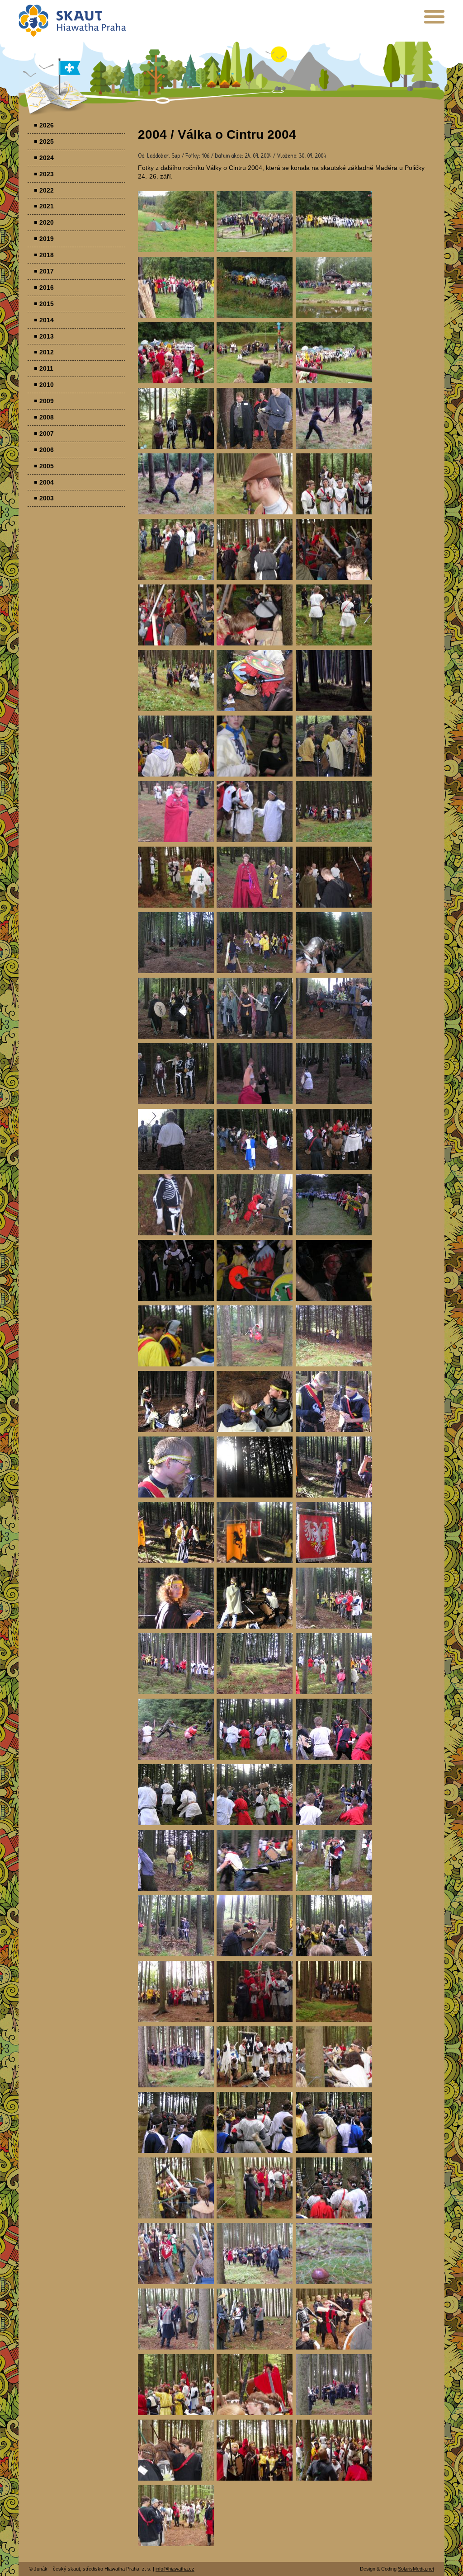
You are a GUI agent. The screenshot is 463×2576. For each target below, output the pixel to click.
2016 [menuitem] (47, 287)
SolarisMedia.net (416, 2569)
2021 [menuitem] (47, 206)
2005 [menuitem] (47, 466)
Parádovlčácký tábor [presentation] (176, 222)
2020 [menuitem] (47, 222)
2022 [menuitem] (47, 190)
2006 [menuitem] (47, 450)
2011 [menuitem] (46, 368)
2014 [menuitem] (47, 320)
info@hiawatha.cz (175, 2569)
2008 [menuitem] (47, 417)
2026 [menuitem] (47, 125)
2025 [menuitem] (47, 141)
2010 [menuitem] (47, 385)
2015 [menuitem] (47, 304)
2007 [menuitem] (47, 433)
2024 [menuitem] (47, 158)
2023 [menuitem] (47, 174)
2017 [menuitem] (47, 271)
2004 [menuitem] (47, 482)
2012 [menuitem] (47, 352)
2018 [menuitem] (47, 255)
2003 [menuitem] (47, 498)
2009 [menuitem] (47, 401)
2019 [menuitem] (47, 239)
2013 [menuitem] (47, 336)
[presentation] (434, 20)
